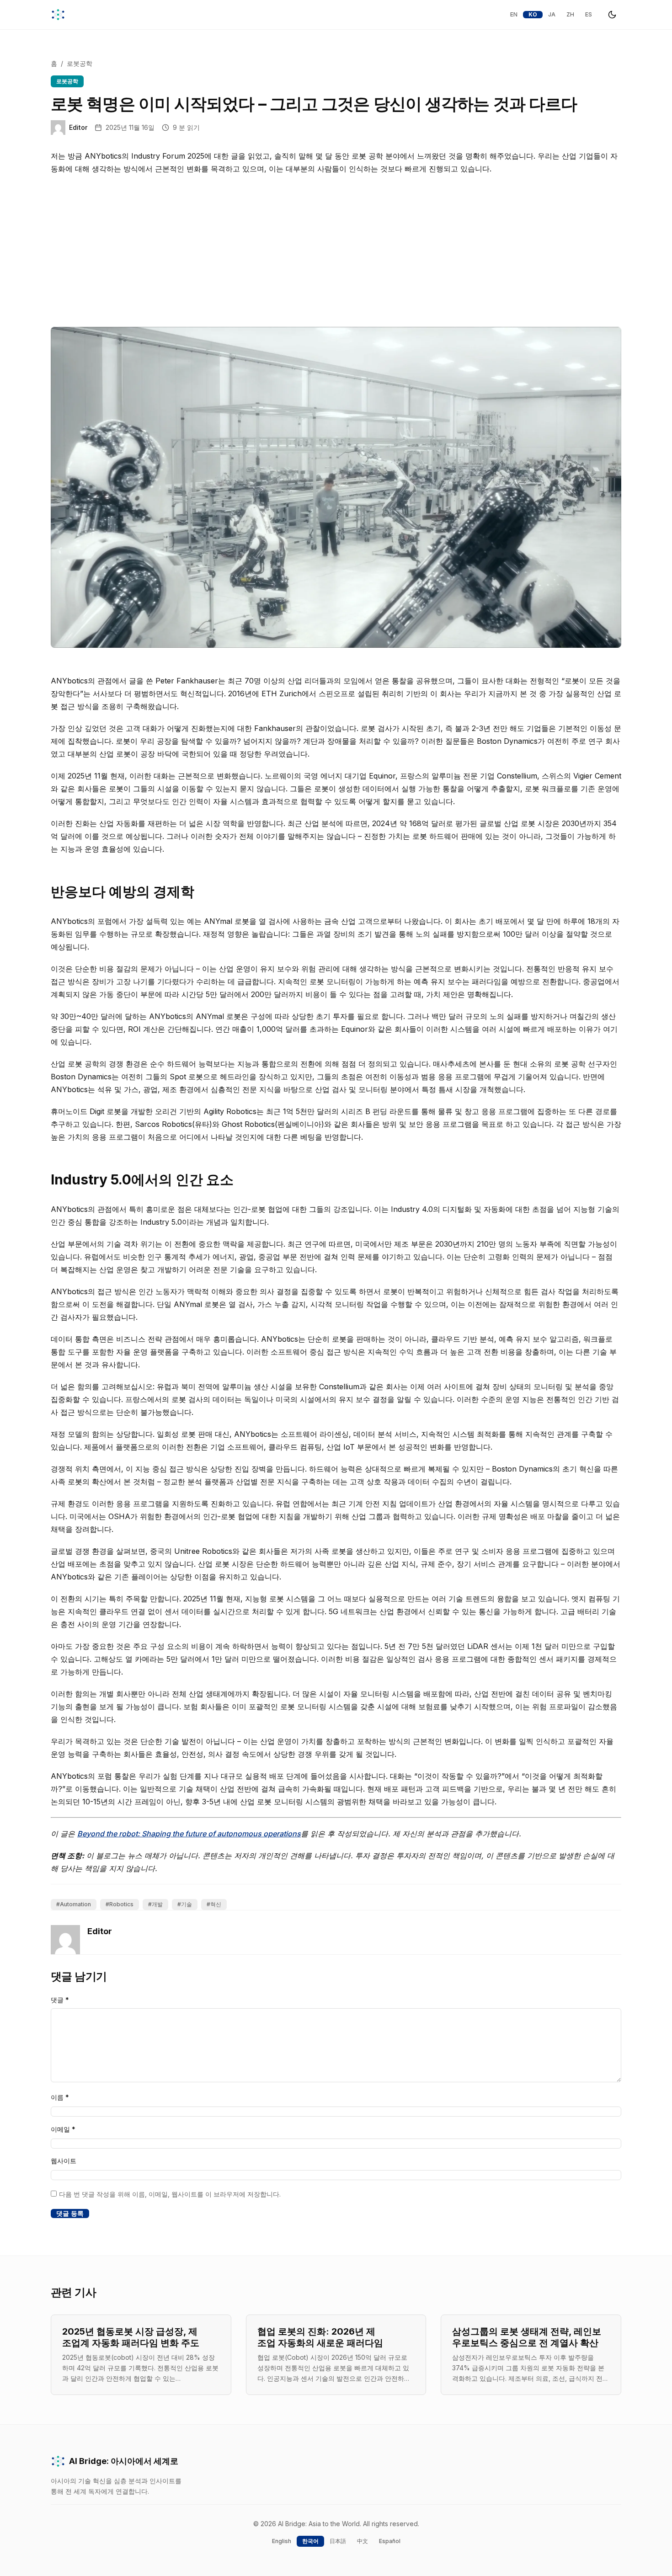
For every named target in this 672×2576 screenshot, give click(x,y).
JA (552, 14)
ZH (570, 14)
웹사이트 (64, 2161)
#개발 (155, 1904)
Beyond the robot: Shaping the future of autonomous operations (189, 1834)
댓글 (60, 2000)
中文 (363, 2541)
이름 (60, 2097)
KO (533, 14)
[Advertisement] (336, 254)
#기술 (185, 1904)
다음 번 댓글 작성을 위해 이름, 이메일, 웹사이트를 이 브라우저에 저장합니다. (170, 2194)
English (282, 2541)
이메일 (63, 2129)
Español (390, 2541)
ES (589, 14)
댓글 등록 (70, 2213)
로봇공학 (80, 63)
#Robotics (120, 1904)
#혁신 (214, 1904)
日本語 (338, 2541)
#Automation (74, 1904)
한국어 (310, 2541)
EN (514, 14)
